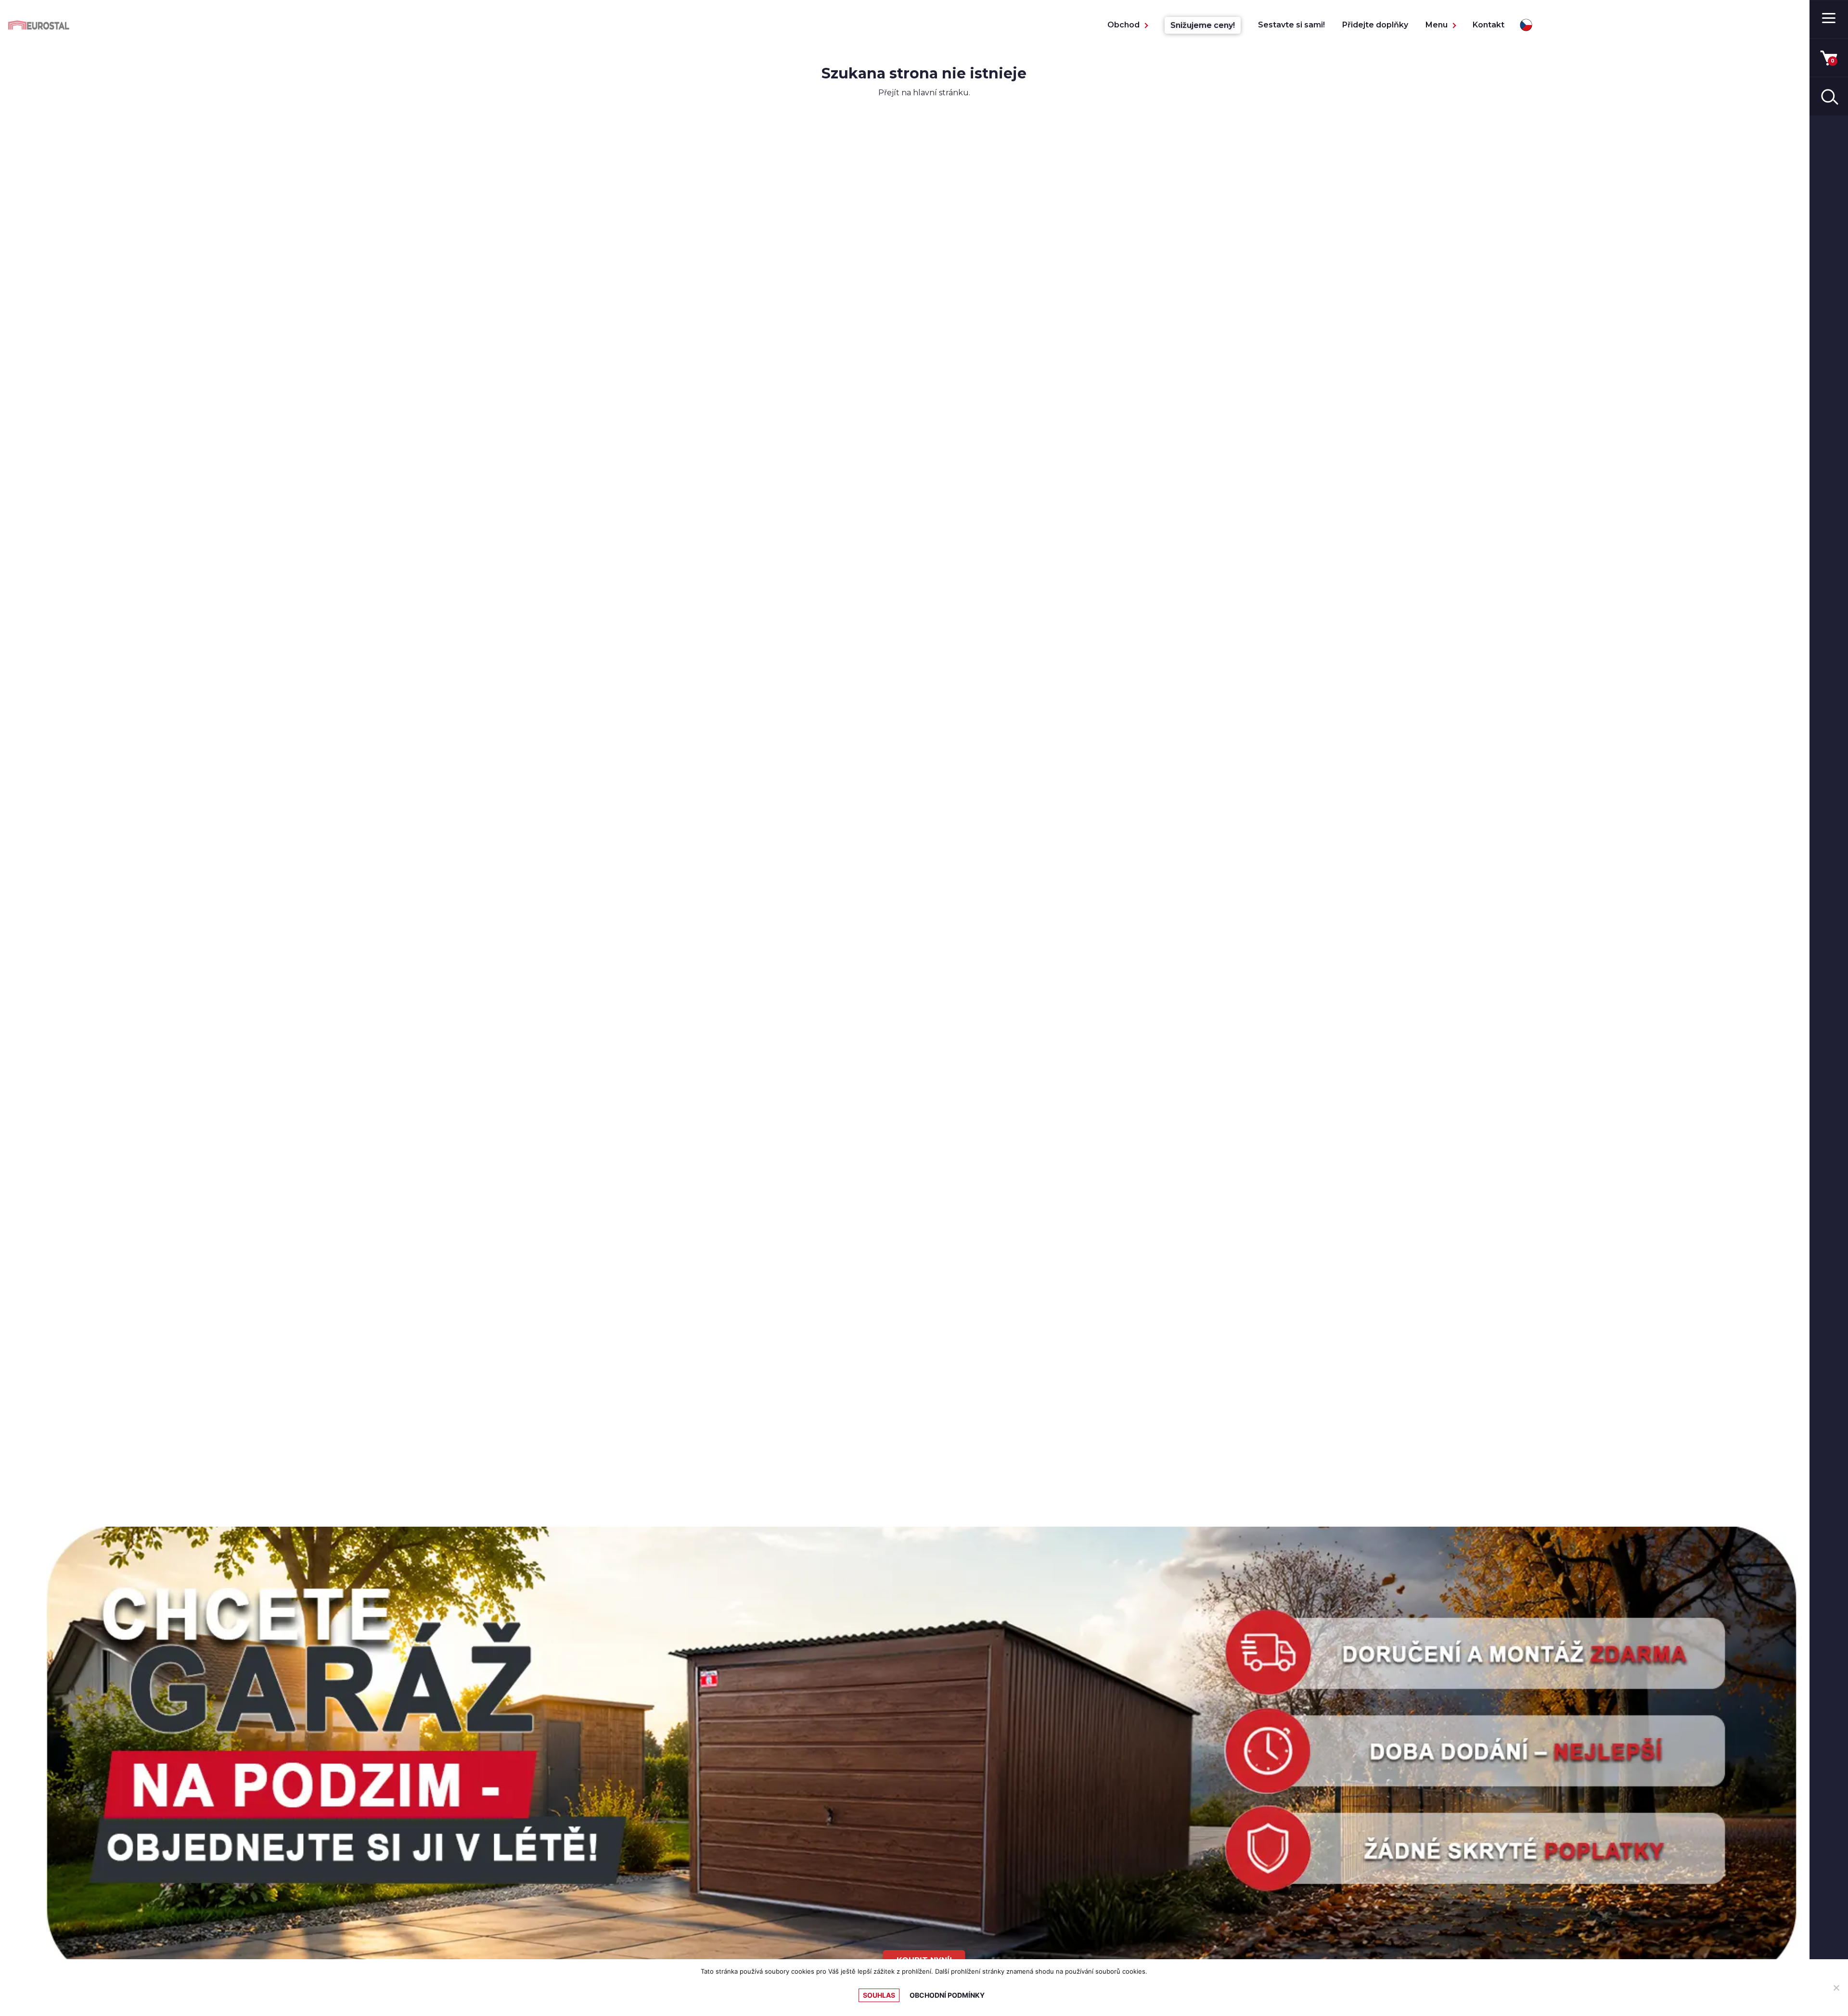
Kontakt (1489, 25)
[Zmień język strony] (1526, 25)
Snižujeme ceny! (1203, 25)
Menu (1437, 25)
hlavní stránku (941, 93)
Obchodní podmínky (947, 1995)
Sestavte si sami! (1291, 25)
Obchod (1123, 25)
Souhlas (879, 1995)
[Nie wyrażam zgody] (1836, 1988)
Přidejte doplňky (1375, 25)
